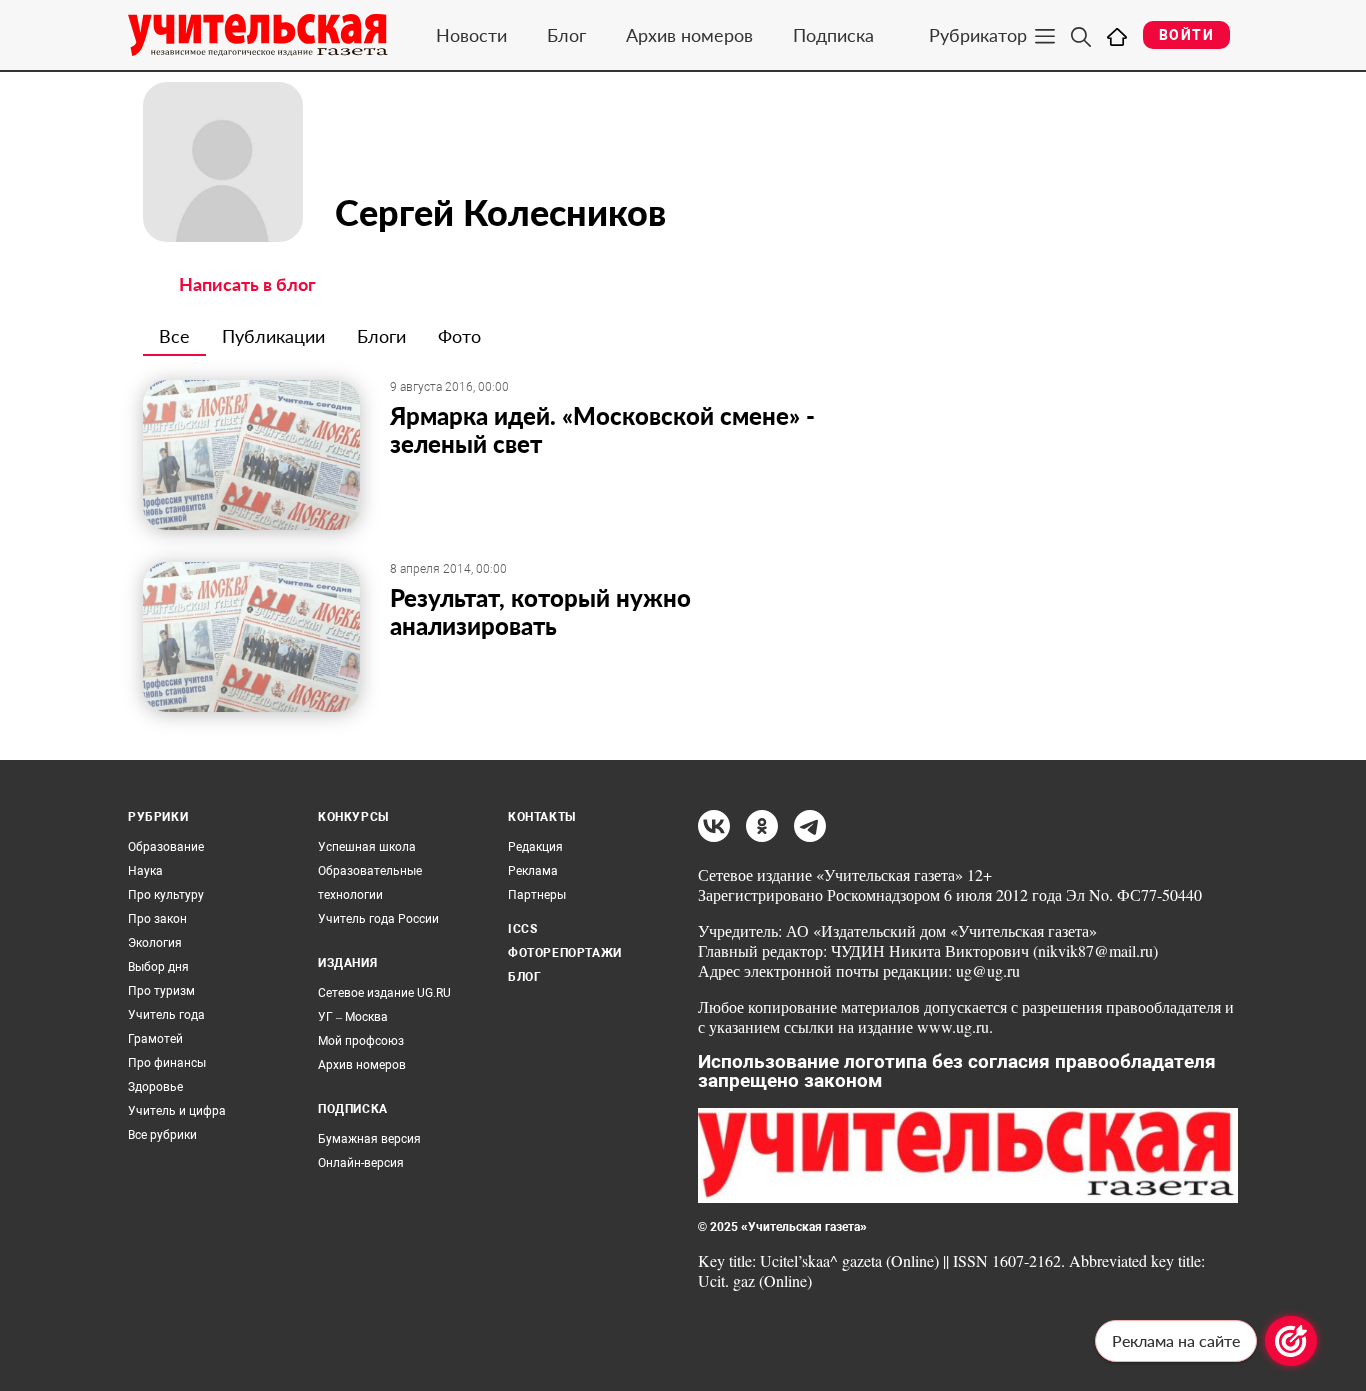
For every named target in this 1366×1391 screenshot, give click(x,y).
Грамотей (155, 1039)
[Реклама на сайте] (1291, 1341)
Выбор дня (158, 967)
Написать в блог (247, 284)
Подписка (833, 35)
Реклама (533, 871)
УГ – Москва (353, 1017)
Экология (155, 943)
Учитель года (166, 1015)
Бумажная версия (369, 1139)
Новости (471, 35)
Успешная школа (367, 847)
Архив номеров (689, 35)
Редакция (535, 847)
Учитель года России (378, 919)
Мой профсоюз (361, 1041)
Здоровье (155, 1087)
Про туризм (161, 991)
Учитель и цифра (177, 1111)
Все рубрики (162, 1135)
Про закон (157, 919)
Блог (566, 35)
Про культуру (166, 895)
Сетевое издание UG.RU (384, 993)
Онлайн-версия (361, 1163)
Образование (166, 847)
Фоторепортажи (565, 953)
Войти (1186, 35)
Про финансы (167, 1063)
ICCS (522, 929)
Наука (145, 871)
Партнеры (537, 895)
